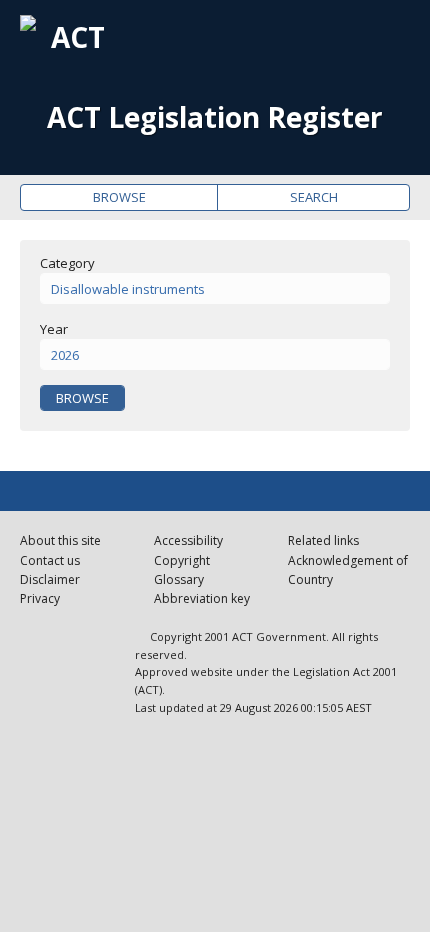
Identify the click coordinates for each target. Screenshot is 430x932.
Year (54, 329)
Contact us (50, 560)
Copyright (182, 560)
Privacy (40, 598)
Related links (323, 540)
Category (67, 263)
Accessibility (188, 540)
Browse (119, 197)
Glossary (179, 579)
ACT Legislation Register (215, 117)
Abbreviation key (202, 598)
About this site (60, 540)
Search (314, 197)
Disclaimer (50, 579)
